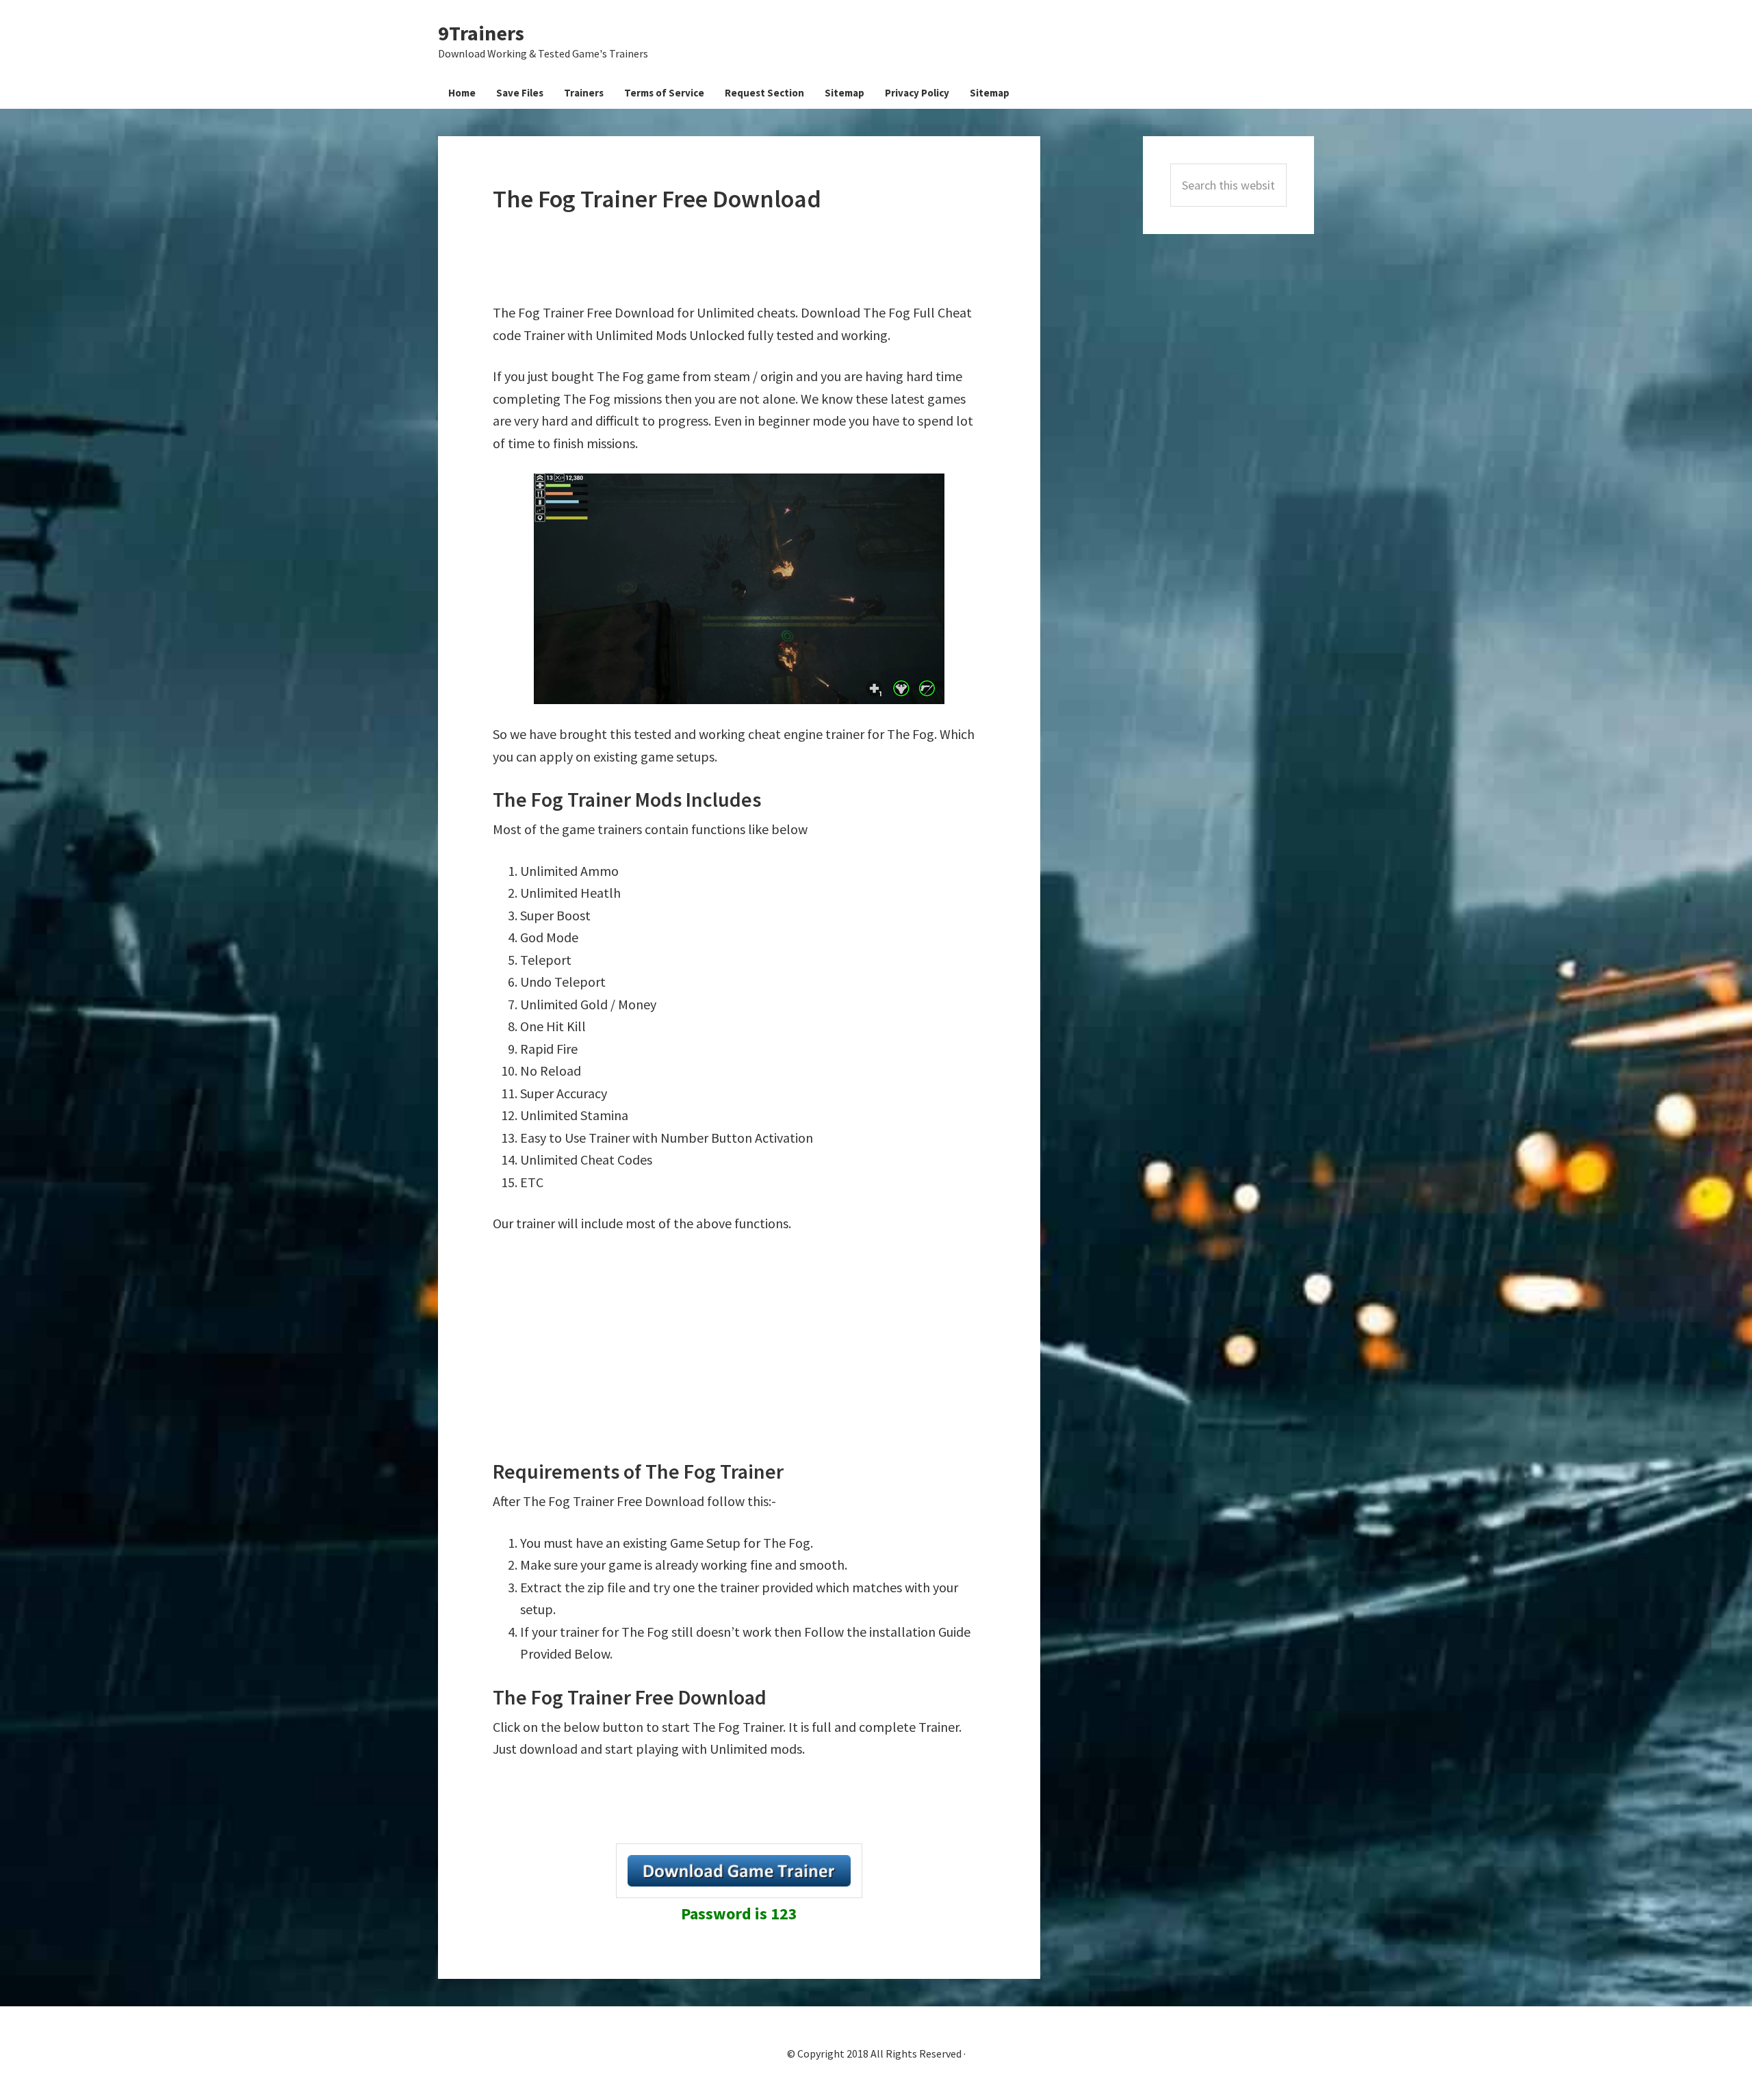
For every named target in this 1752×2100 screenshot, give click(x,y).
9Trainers (481, 33)
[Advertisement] (742, 258)
